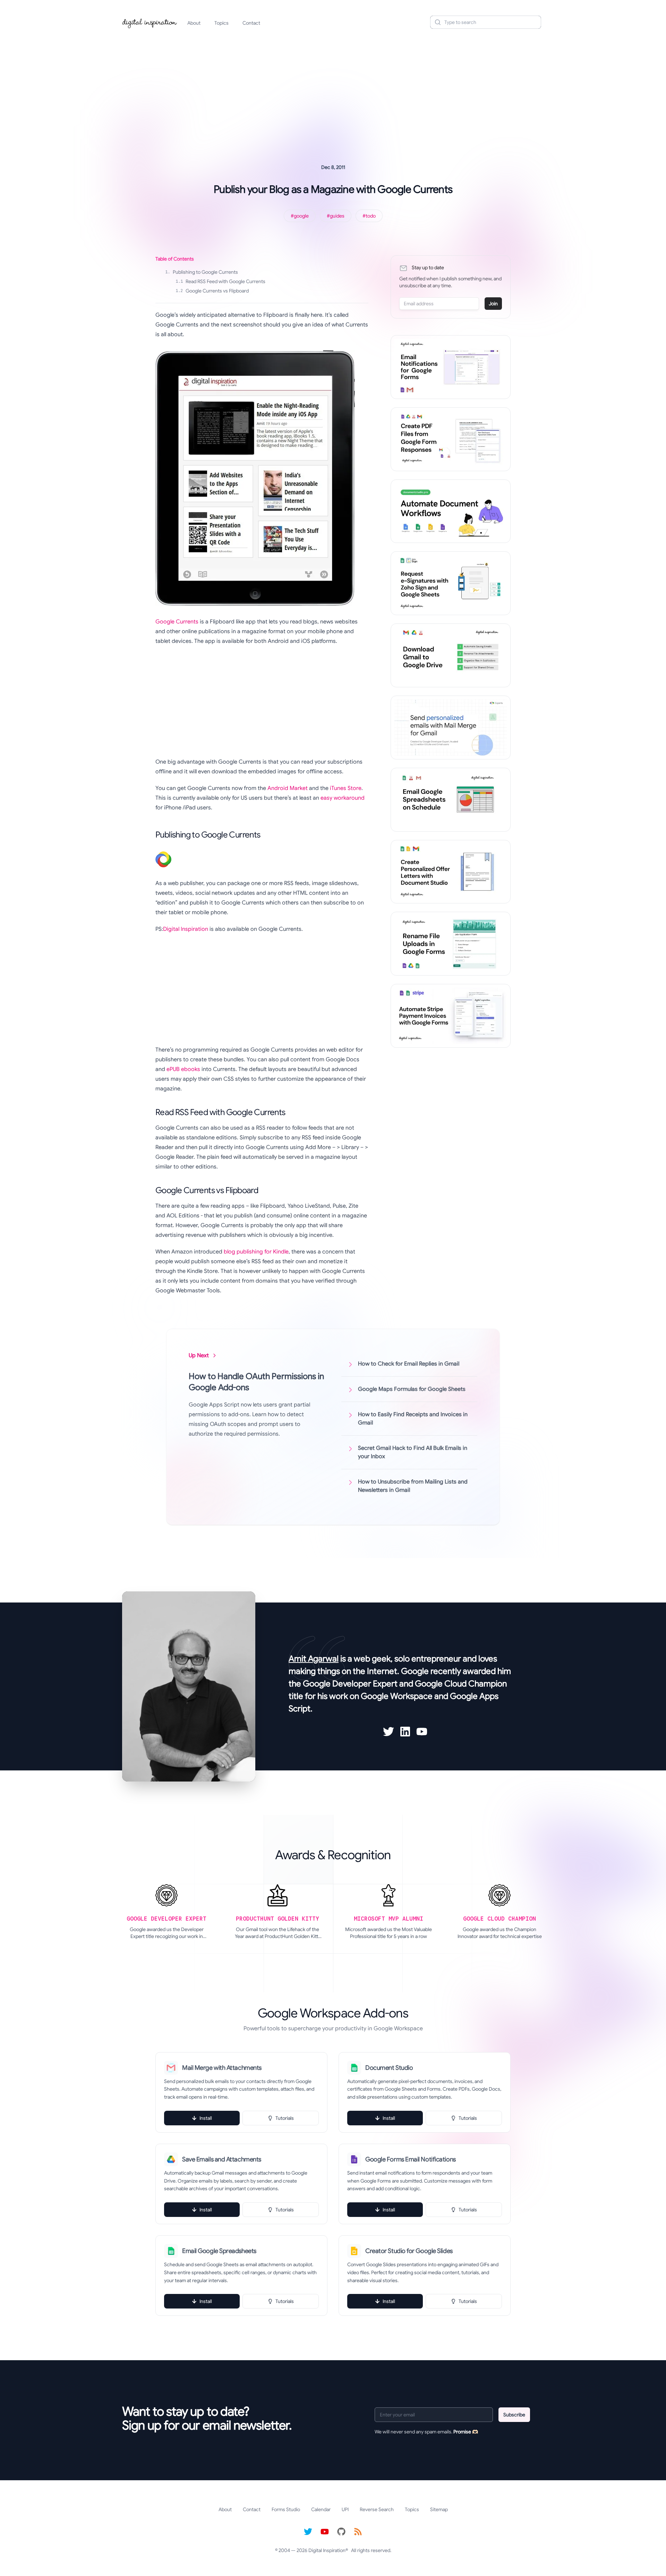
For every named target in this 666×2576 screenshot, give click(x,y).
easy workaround (343, 798)
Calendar (321, 2509)
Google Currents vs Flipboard (212, 291)
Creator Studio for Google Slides (409, 2251)
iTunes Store (346, 788)
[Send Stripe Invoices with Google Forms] (451, 1016)
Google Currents (177, 622)
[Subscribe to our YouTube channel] (325, 2532)
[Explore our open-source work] (341, 2532)
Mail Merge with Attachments (222, 2068)
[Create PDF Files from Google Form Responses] (451, 439)
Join (493, 304)
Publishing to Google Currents (202, 272)
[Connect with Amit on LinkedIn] (405, 1732)
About (194, 23)
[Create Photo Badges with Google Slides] (451, 872)
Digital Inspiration (186, 929)
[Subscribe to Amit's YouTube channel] (422, 1732)
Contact (251, 23)
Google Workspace (397, 1696)
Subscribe (514, 2415)
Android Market (288, 788)
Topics (221, 23)
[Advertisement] (333, 88)
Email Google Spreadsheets (219, 2251)
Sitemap (439, 2509)
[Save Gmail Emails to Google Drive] (451, 655)
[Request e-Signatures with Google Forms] (451, 583)
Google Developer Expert (350, 1684)
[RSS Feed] (358, 2532)
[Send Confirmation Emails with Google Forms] (451, 367)
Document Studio (389, 2068)
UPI (345, 2509)
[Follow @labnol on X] (308, 2532)
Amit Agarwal (314, 1659)
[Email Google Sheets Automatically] (451, 800)
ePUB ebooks (183, 1069)
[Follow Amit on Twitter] (388, 1732)
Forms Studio (286, 2509)
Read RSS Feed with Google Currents (220, 281)
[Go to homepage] (150, 22)
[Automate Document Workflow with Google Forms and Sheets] (451, 511)
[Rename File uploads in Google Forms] (451, 944)
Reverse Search (377, 2509)
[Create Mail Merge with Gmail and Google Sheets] (451, 728)
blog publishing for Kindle (256, 1252)
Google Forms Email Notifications (411, 2159)
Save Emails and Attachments (222, 2159)
